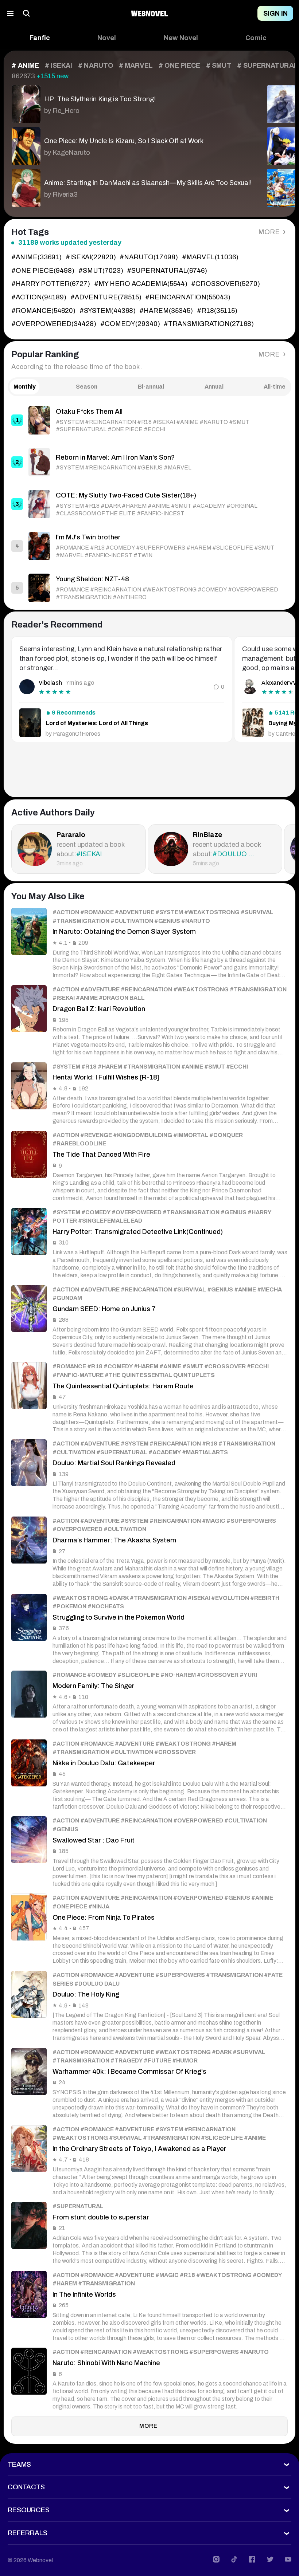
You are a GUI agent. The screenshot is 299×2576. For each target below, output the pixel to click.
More (269, 232)
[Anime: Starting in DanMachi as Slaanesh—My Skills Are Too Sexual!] (132, 186)
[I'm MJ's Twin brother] (149, 546)
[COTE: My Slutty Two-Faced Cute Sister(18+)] (149, 504)
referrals (28, 2533)
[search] (27, 13)
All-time (275, 387)
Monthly (25, 387)
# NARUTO (96, 66)
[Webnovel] (149, 13)
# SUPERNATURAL (267, 66)
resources (29, 2510)
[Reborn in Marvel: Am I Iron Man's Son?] (149, 462)
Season (87, 387)
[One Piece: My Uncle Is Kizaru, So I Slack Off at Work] (132, 144)
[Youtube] (288, 2559)
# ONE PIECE (179, 66)
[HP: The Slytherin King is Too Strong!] (132, 102)
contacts (26, 2487)
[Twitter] (270, 2559)
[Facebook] (252, 2559)
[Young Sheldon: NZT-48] (149, 588)
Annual (214, 387)
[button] (40, 38)
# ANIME (25, 66)
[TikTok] (234, 2559)
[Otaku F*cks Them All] (149, 420)
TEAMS (19, 2465)
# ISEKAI (59, 66)
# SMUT (219, 66)
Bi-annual (151, 387)
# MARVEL (136, 66)
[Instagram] (216, 2559)
